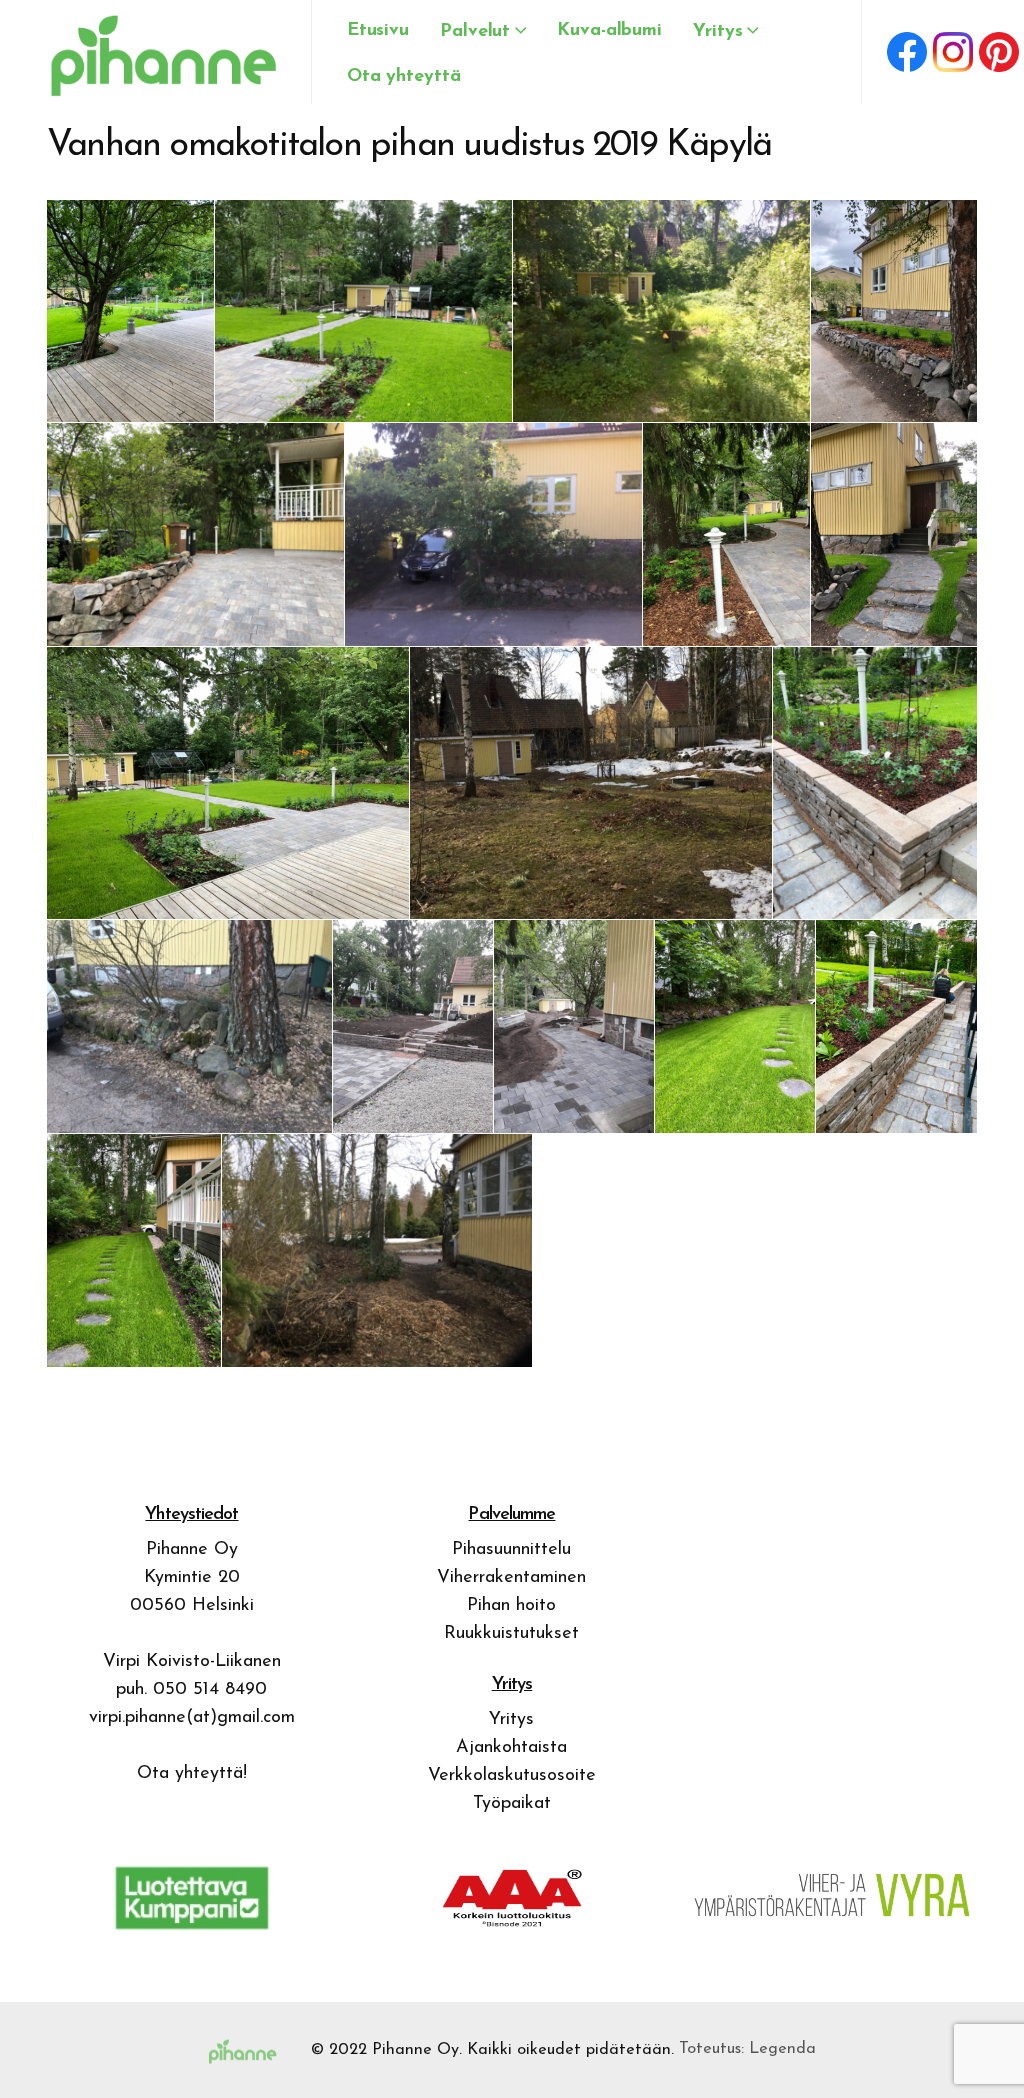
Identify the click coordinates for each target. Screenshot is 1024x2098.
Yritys (511, 1720)
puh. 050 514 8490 (191, 1690)
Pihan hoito (511, 1606)
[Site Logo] (158, 52)
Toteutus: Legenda (747, 2049)
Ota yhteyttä (404, 77)
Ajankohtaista (511, 1748)
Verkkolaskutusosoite (512, 1776)
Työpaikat (512, 1804)
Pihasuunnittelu (511, 1550)
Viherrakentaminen (511, 1578)
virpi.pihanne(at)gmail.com (192, 1718)
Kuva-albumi (609, 31)
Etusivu (378, 31)
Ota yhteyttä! (192, 1774)
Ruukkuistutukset (511, 1634)
